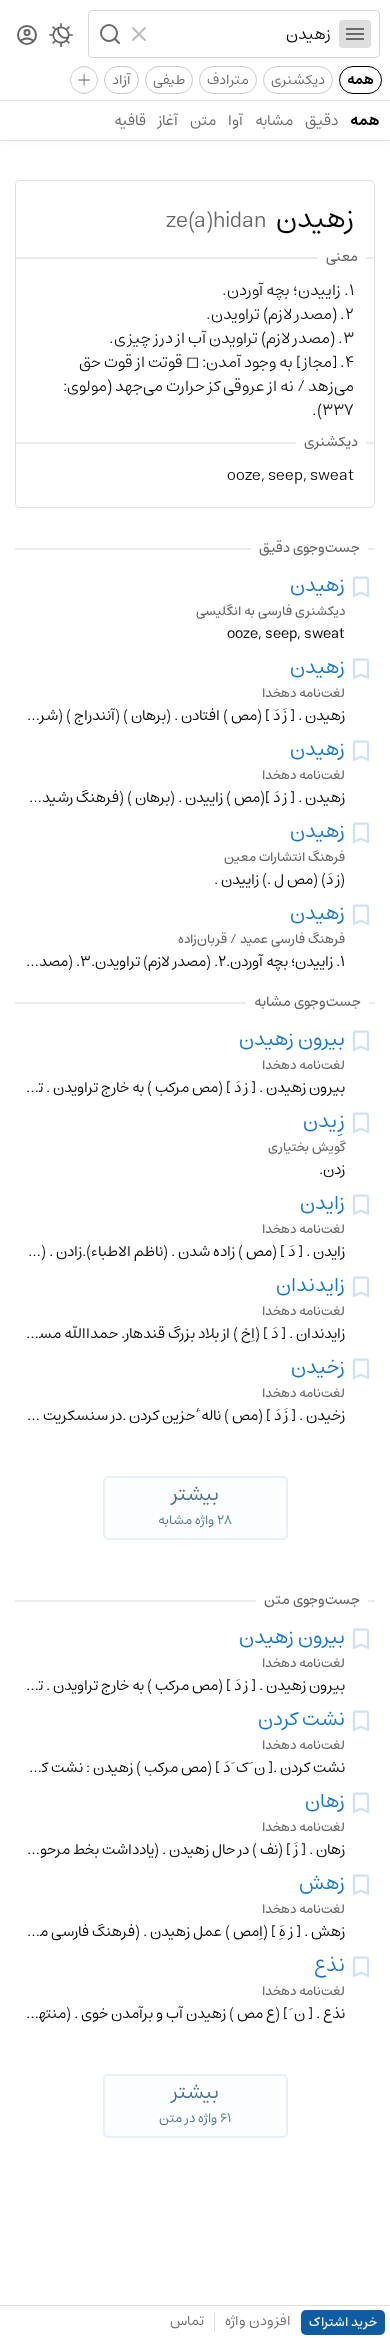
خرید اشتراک (343, 2322)
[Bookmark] (361, 587)
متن (203, 120)
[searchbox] (243, 34)
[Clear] (141, 34)
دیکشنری (298, 80)
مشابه (274, 120)
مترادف (228, 80)
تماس (187, 2321)
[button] (108, 34)
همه (360, 80)
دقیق (321, 120)
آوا (235, 120)
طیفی (169, 80)
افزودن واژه (258, 2321)
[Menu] (355, 34)
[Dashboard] (27, 36)
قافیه (130, 120)
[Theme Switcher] (61, 39)
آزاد (121, 80)
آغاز (168, 120)
